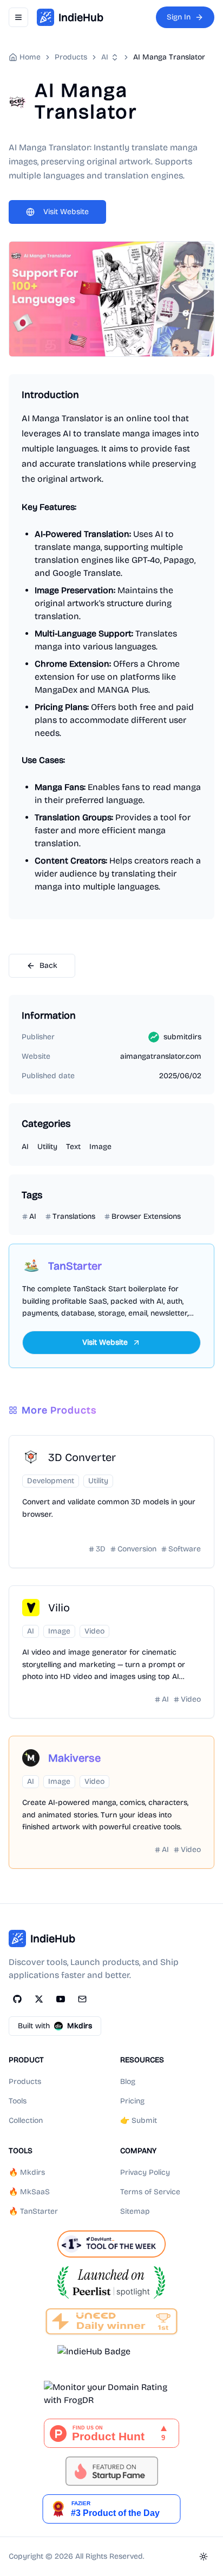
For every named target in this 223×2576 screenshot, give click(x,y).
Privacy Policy (145, 2172)
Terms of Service (150, 2192)
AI (105, 57)
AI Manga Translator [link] (169, 57)
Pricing (132, 2101)
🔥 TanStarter (33, 2211)
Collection (26, 2120)
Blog (128, 2082)
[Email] (82, 1999)
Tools (18, 2101)
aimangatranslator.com (161, 1056)
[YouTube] (61, 1999)
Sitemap (135, 2211)
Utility (47, 1147)
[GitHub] (17, 1999)
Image (100, 1147)
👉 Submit (139, 2120)
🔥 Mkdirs (27, 2172)
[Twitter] (39, 1999)
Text (73, 1147)
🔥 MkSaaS (29, 2192)
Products (25, 2082)
